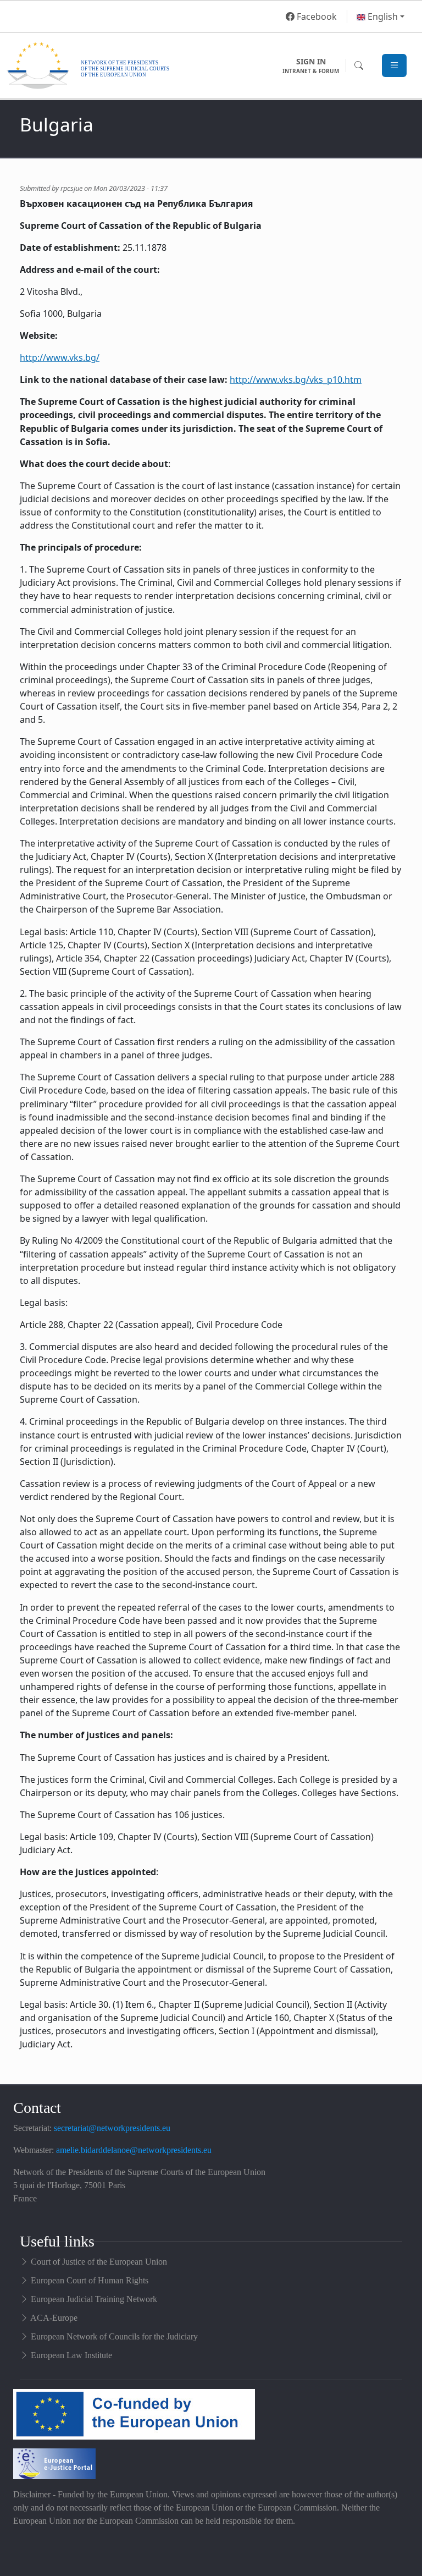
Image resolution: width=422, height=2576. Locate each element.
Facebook (316, 17)
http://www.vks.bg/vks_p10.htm (296, 380)
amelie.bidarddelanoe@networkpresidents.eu (134, 2150)
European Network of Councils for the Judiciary (114, 2336)
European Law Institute (71, 2355)
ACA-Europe (54, 2318)
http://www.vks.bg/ (60, 358)
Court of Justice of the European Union (99, 2262)
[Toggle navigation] (394, 66)
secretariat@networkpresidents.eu (112, 2128)
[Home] (142, 65)
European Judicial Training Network (94, 2299)
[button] (381, 17)
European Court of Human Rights (90, 2280)
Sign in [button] (311, 65)
